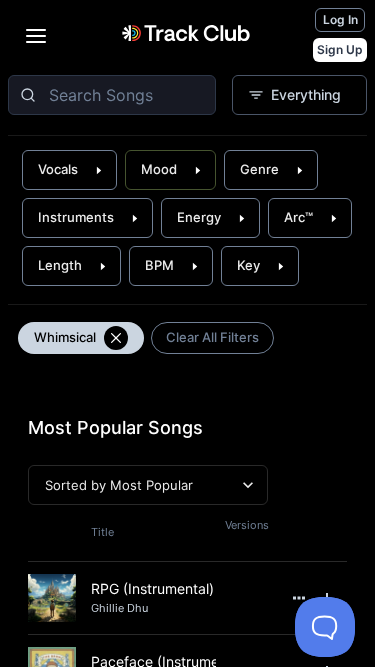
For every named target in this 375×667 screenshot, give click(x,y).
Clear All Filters (212, 337)
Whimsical (65, 337)
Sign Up (340, 49)
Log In (340, 19)
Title (102, 532)
